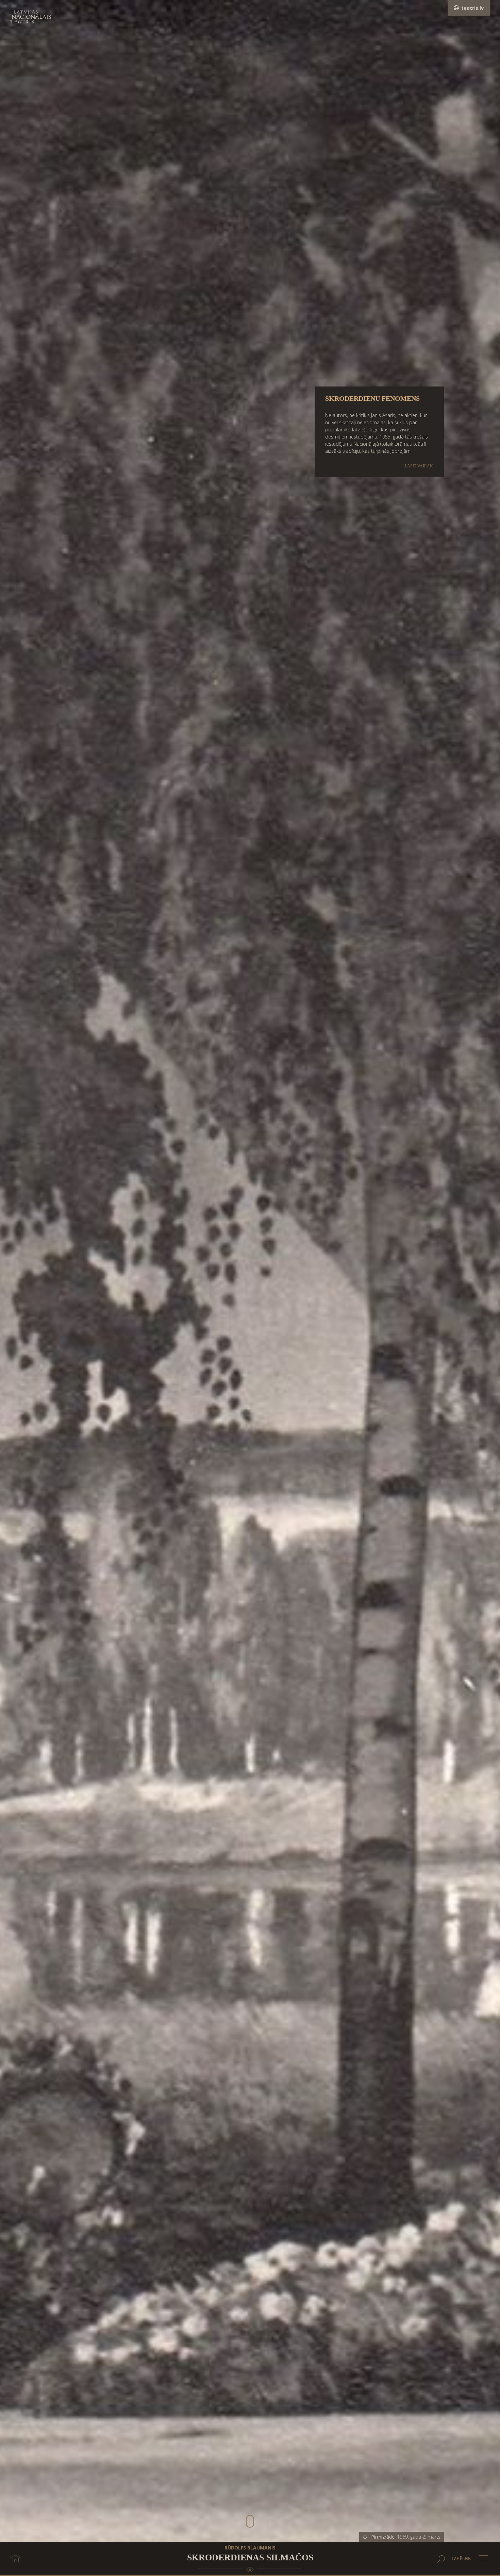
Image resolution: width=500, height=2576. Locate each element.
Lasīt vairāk (419, 466)
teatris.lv (472, 8)
